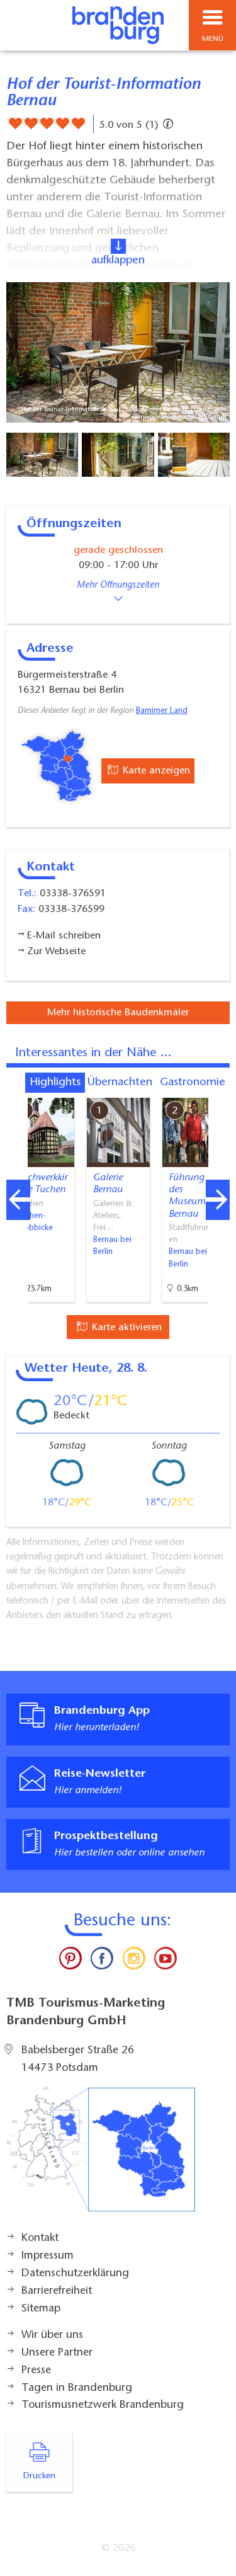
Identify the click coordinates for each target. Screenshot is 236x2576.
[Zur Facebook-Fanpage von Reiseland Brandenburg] (102, 1961)
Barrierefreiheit (57, 2291)
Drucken (39, 2476)
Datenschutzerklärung (75, 2274)
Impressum (48, 2256)
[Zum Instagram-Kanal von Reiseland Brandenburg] (134, 1961)
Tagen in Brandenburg (77, 2388)
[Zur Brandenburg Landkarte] (101, 2156)
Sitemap (41, 2309)
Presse (36, 2371)
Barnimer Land (162, 711)
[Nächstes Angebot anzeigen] (218, 1200)
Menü (213, 39)
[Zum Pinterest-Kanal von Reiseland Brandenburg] (70, 1961)
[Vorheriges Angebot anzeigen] (18, 1200)
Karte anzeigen (155, 771)
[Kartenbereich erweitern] (217, 1090)
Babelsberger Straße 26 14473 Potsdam (78, 2060)
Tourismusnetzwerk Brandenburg (103, 2405)
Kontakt (40, 2238)
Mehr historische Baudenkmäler (118, 1013)
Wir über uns (52, 2335)
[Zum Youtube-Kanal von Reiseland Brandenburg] (166, 1961)
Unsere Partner (57, 2353)
